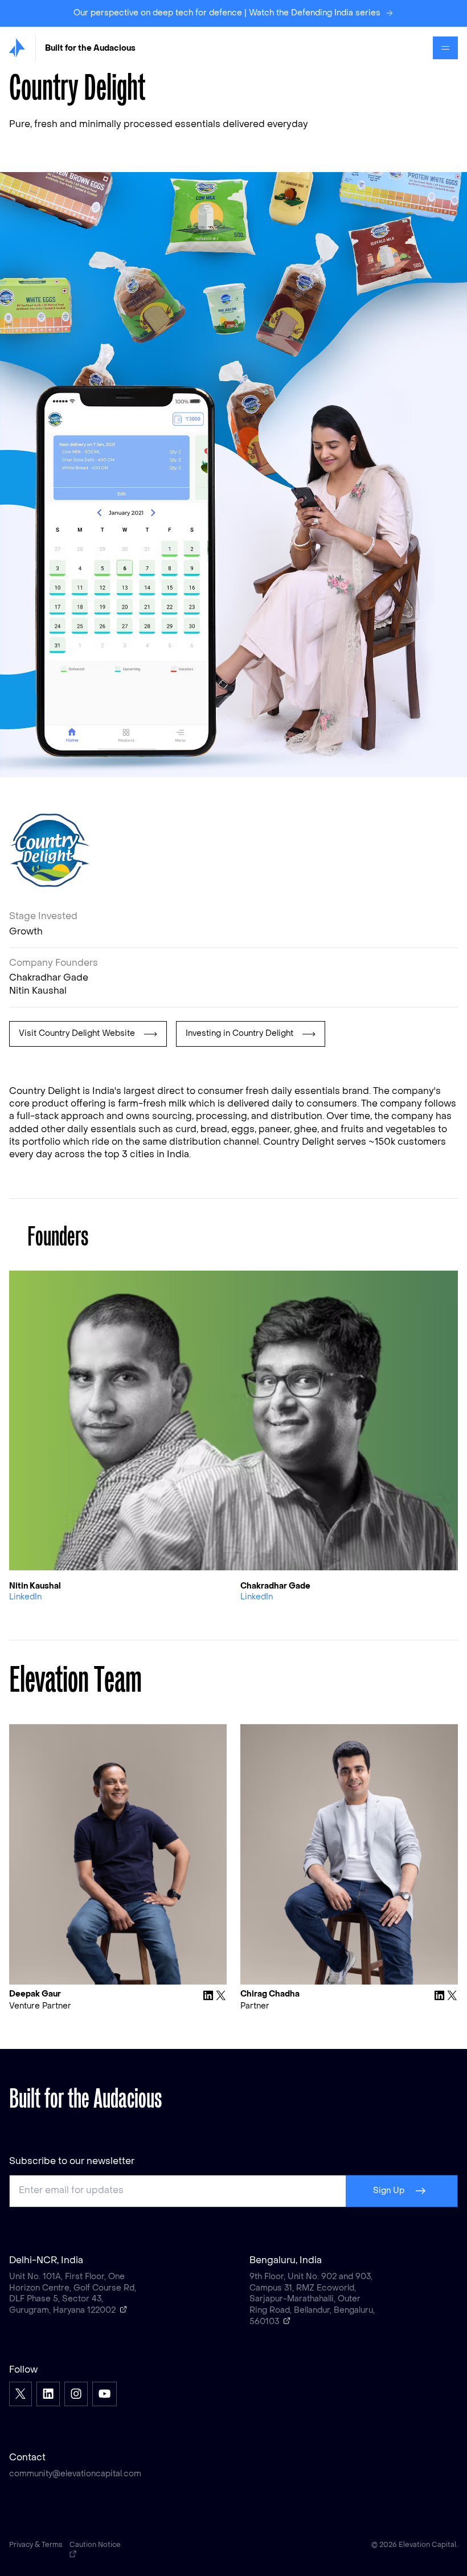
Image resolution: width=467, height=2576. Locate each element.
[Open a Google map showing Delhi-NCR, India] (124, 2309)
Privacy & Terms (36, 2545)
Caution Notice (95, 2545)
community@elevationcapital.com (75, 2474)
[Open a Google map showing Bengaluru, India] (287, 2321)
